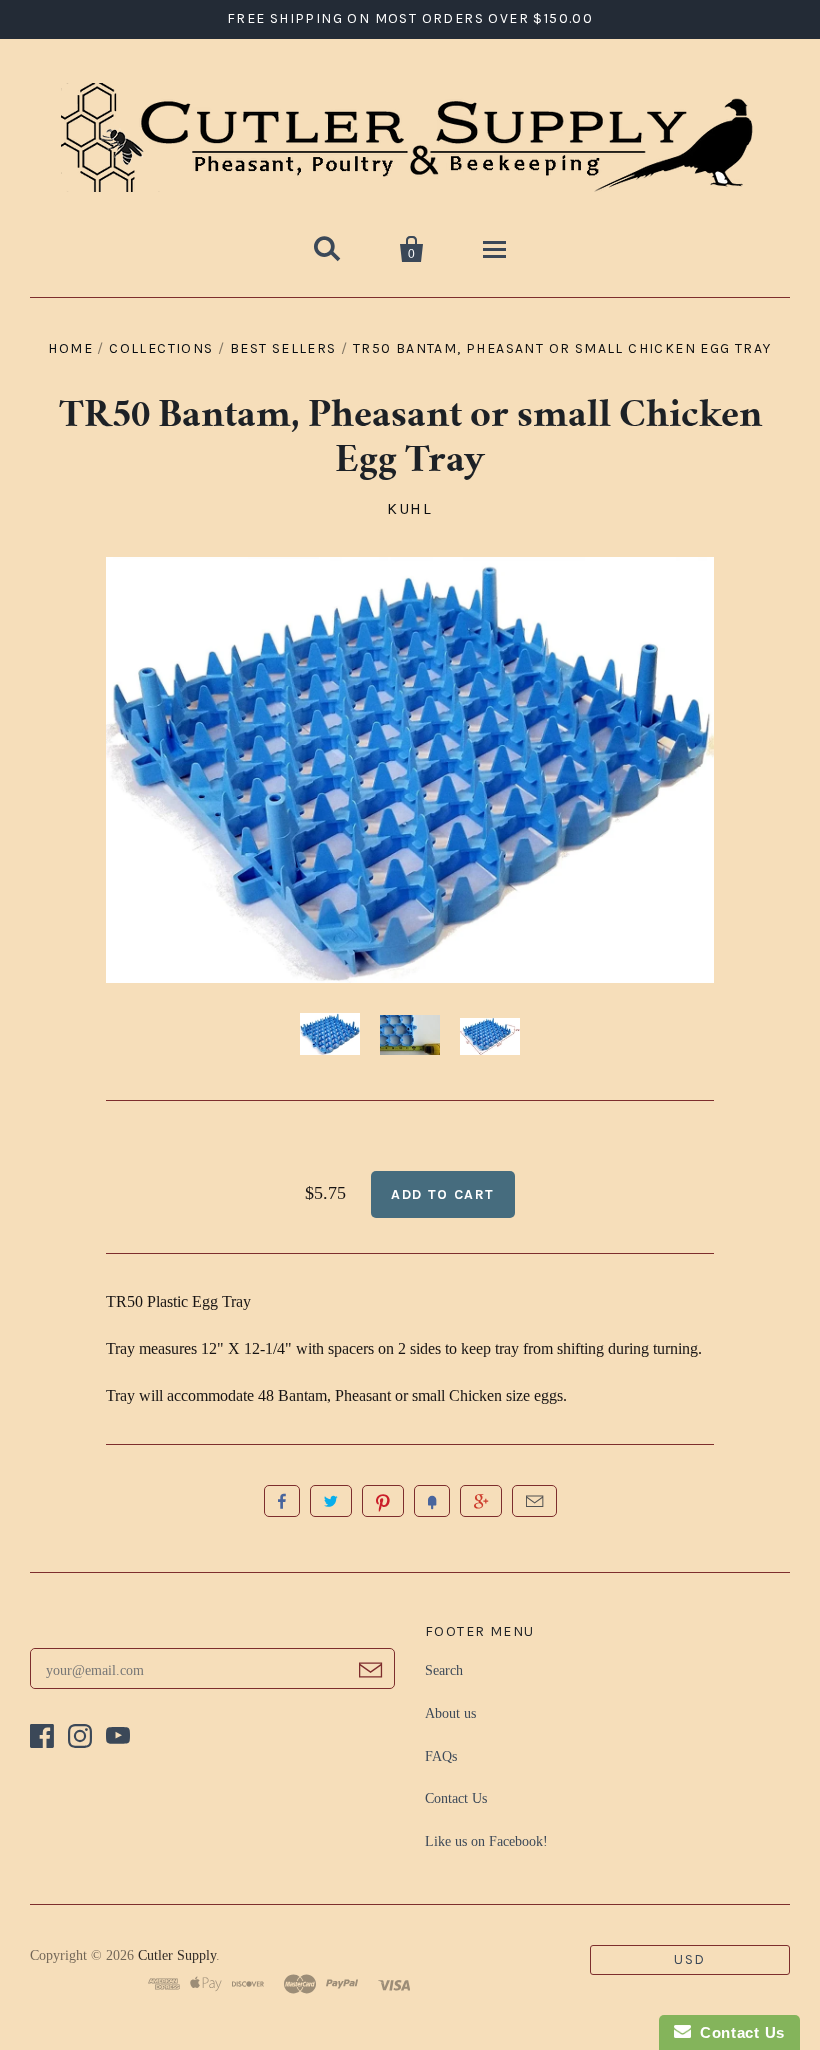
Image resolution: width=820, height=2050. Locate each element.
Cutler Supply (177, 1955)
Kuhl (409, 508)
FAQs (441, 1756)
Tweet (331, 1501)
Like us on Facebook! (486, 1841)
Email (534, 1501)
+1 (481, 1501)
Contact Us (456, 1798)
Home (70, 348)
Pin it (383, 1501)
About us (450, 1713)
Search (444, 1670)
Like (282, 1501)
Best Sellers (283, 348)
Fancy (432, 1501)
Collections (161, 348)
